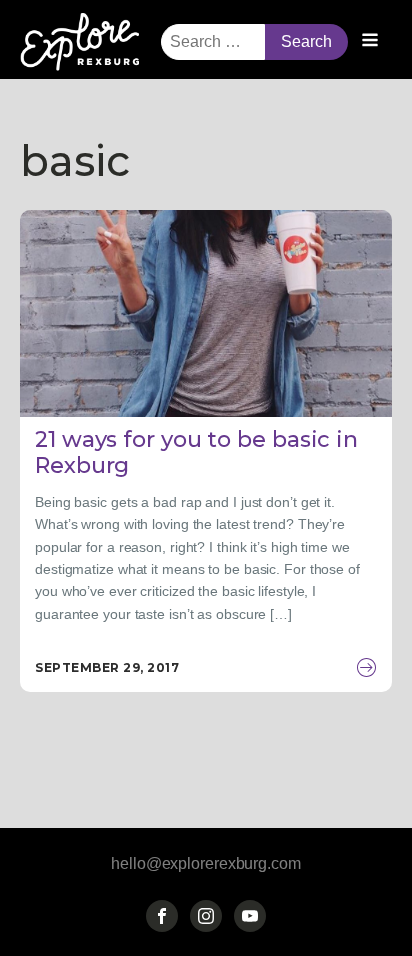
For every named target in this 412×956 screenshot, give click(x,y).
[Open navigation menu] (370, 42)
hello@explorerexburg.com (206, 863)
